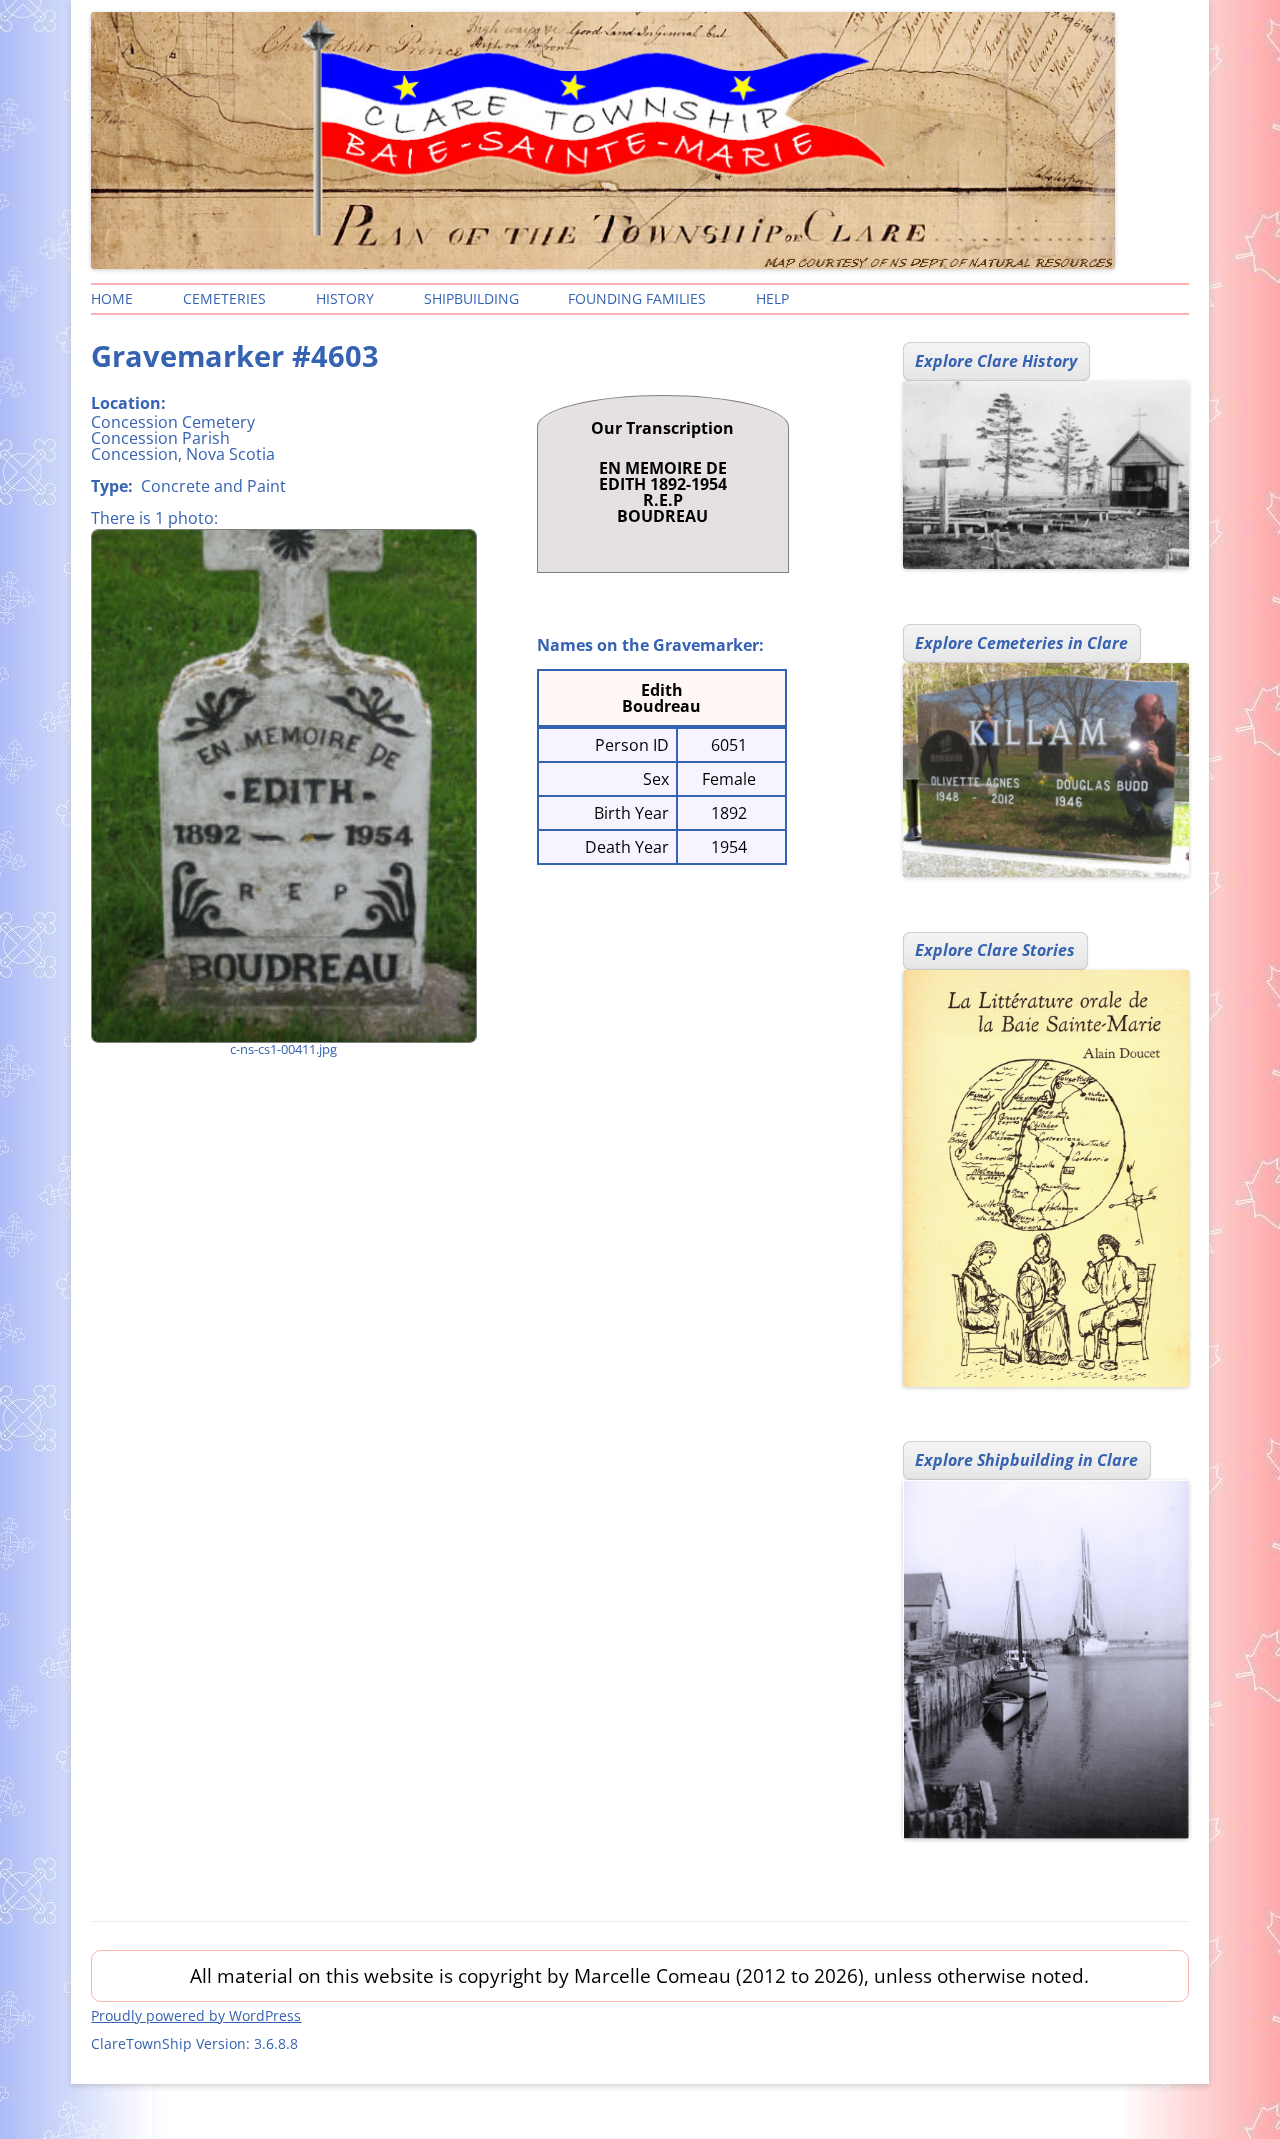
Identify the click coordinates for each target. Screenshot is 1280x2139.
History (345, 298)
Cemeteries (224, 298)
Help (772, 298)
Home (112, 298)
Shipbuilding (471, 298)
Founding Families (637, 298)
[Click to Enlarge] (283, 786)
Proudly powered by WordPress (196, 2015)
